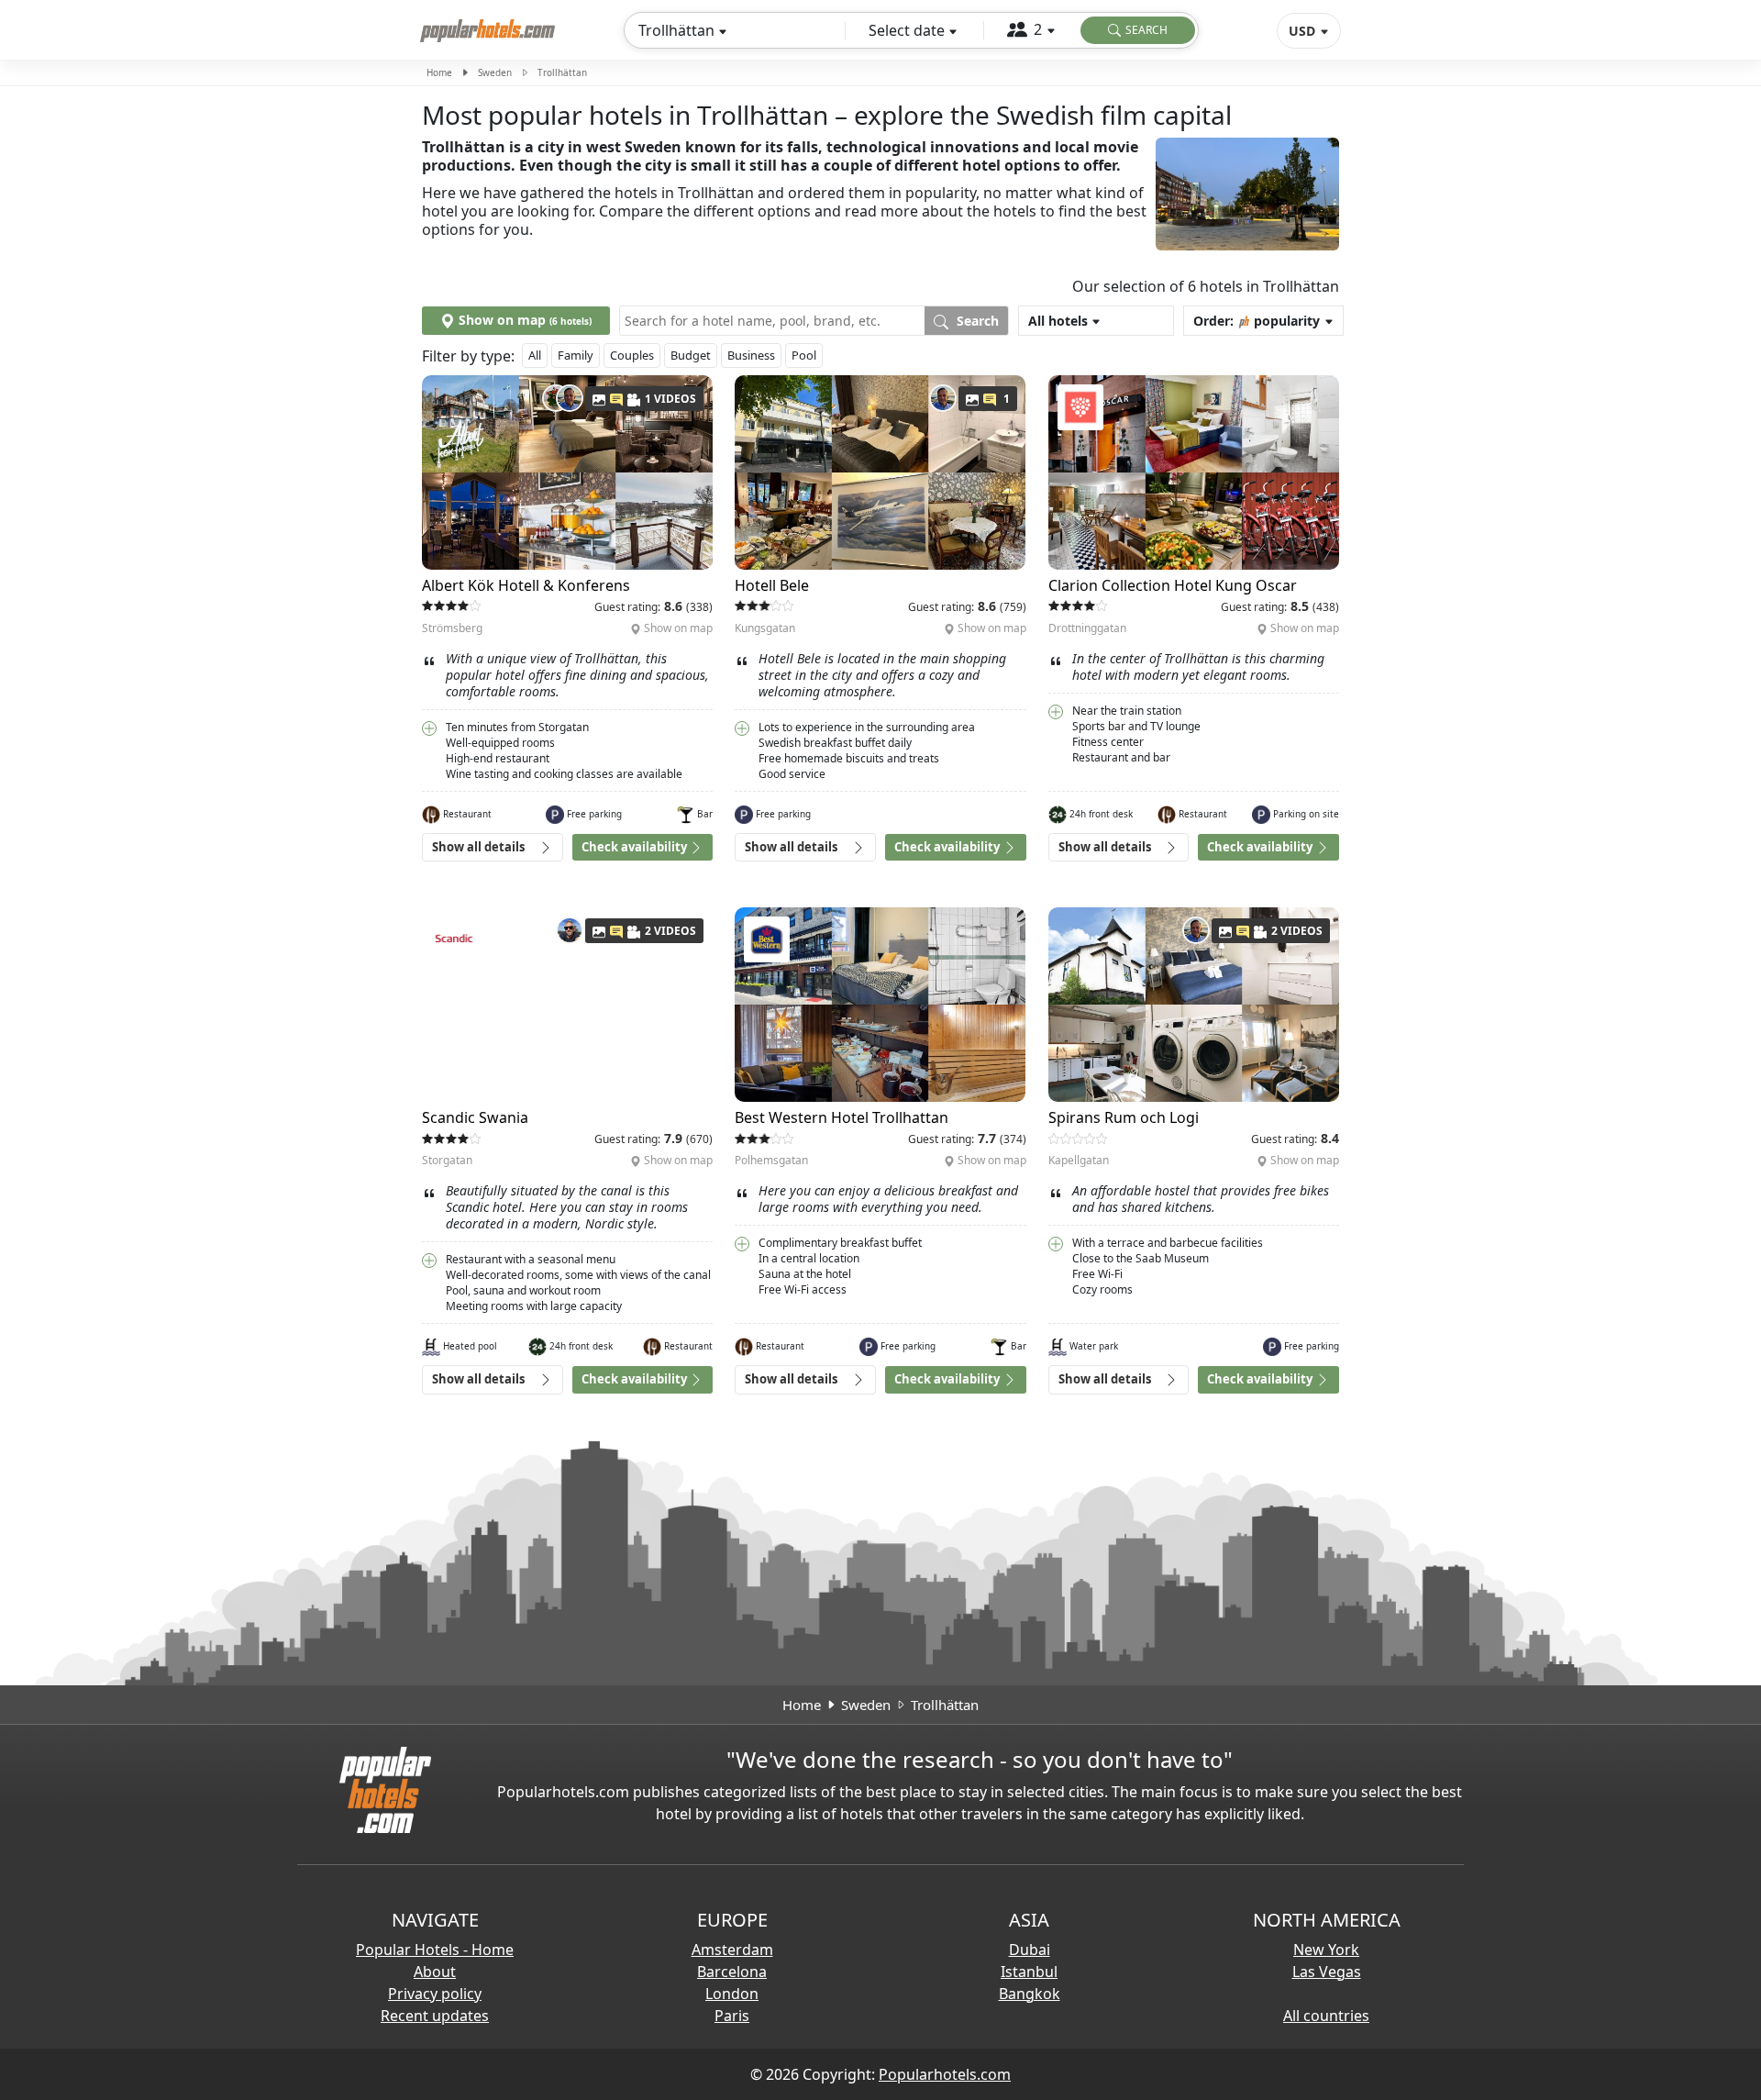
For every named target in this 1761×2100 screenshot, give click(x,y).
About (435, 1972)
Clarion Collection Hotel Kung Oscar (1173, 585)
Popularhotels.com (945, 2074)
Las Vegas (1327, 1972)
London (732, 1994)
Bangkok (1030, 1994)
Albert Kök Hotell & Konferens (526, 585)
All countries (1326, 2016)
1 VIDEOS (670, 399)
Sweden (495, 72)
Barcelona (732, 1972)
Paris (732, 2016)
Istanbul (1029, 1972)
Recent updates (435, 2016)
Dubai (1030, 1950)
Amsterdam (732, 1950)
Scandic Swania (475, 1117)
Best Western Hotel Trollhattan (842, 1117)
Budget (691, 355)
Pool (804, 355)
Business (751, 355)
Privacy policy (435, 1994)
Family (576, 355)
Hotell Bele (772, 585)
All (535, 355)
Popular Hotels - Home (435, 1950)
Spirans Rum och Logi (1124, 1117)
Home (439, 72)
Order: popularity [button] (1257, 321)
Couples (632, 355)
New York (1326, 1950)
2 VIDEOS (670, 931)
